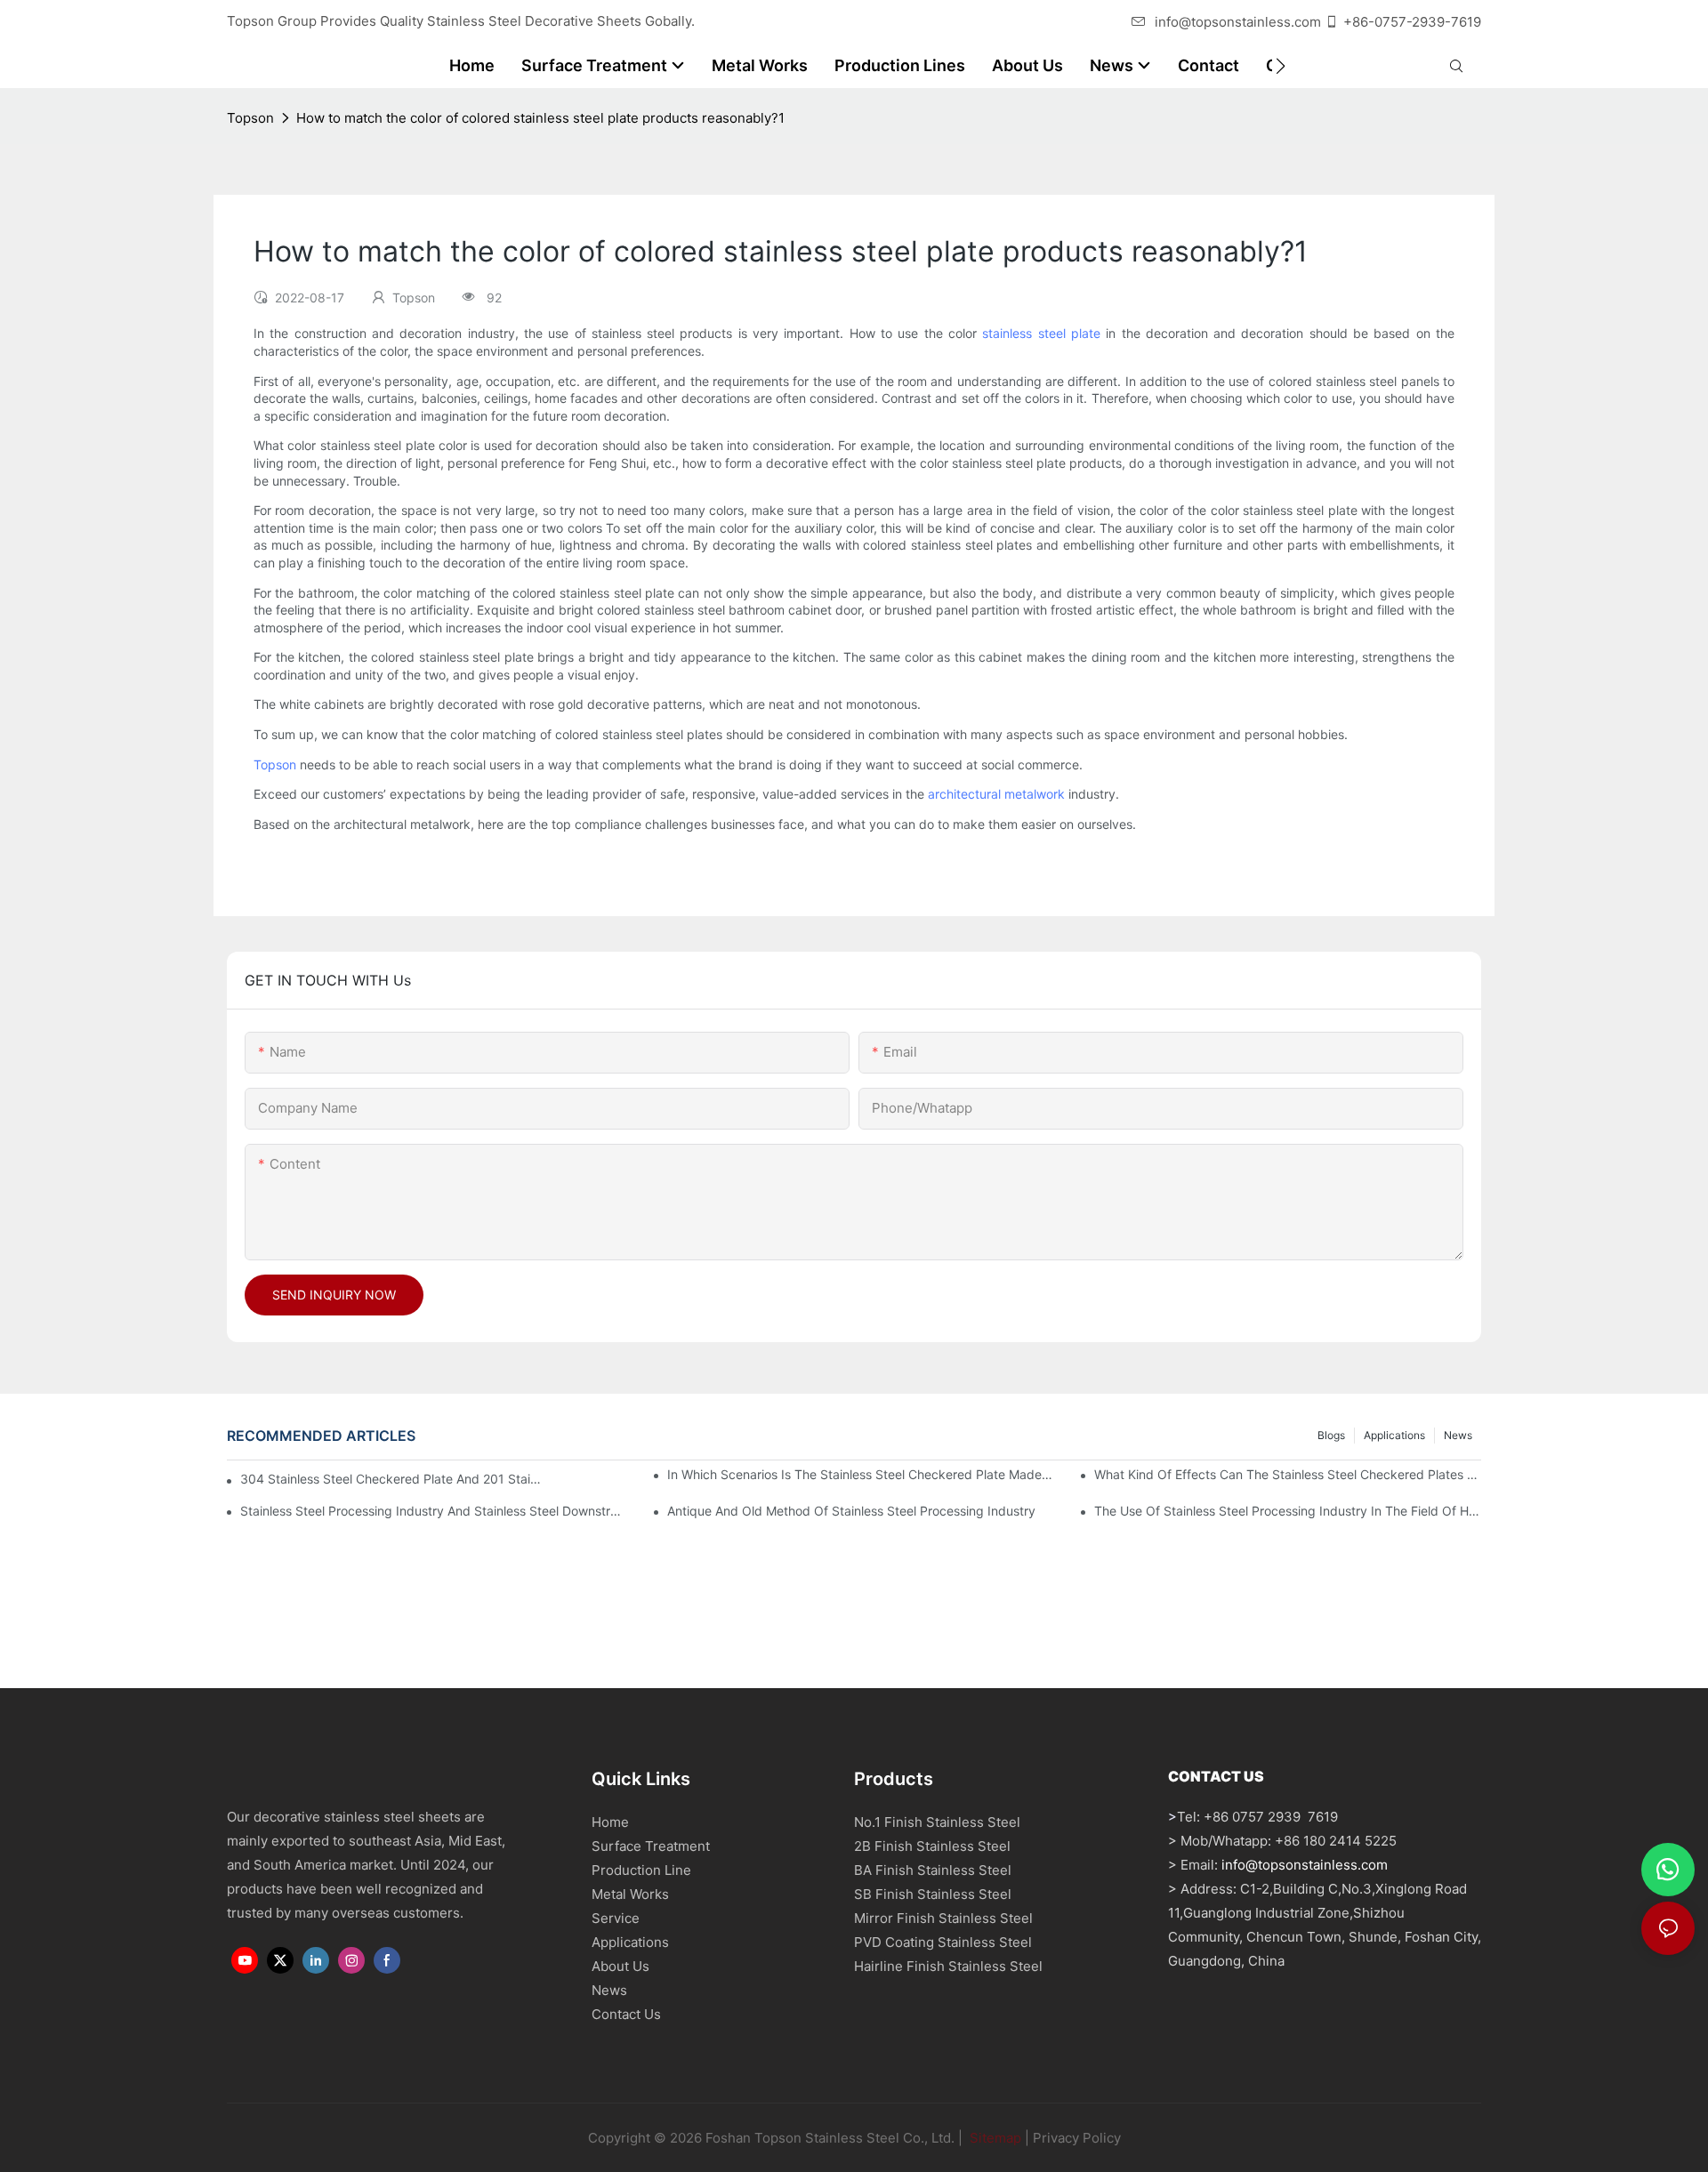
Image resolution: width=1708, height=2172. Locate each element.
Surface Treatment (651, 1846)
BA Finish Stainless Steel (933, 1870)
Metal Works (630, 1894)
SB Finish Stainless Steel (933, 1894)
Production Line (641, 1870)
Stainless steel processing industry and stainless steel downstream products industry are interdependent (434, 1511)
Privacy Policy (1077, 2138)
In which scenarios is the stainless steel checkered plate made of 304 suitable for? (861, 1474)
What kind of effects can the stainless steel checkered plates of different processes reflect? (1288, 1474)
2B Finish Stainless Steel (932, 1846)
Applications (1394, 1435)
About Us (620, 1966)
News (1458, 1435)
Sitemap (994, 2138)
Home (610, 1822)
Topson (250, 118)
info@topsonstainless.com (1238, 22)
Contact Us (626, 2014)
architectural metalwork (996, 794)
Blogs (1331, 1435)
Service (616, 1918)
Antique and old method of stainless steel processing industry (851, 1511)
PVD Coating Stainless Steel (943, 1942)
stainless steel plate (1041, 333)
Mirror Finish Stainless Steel (943, 1918)
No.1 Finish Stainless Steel (937, 1822)
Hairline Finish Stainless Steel (948, 1966)
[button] (1281, 66)
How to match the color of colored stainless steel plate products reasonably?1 (540, 118)
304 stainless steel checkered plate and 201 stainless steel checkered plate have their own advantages (393, 1479)
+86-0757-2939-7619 (1412, 22)
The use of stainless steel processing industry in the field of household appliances (1288, 1511)
